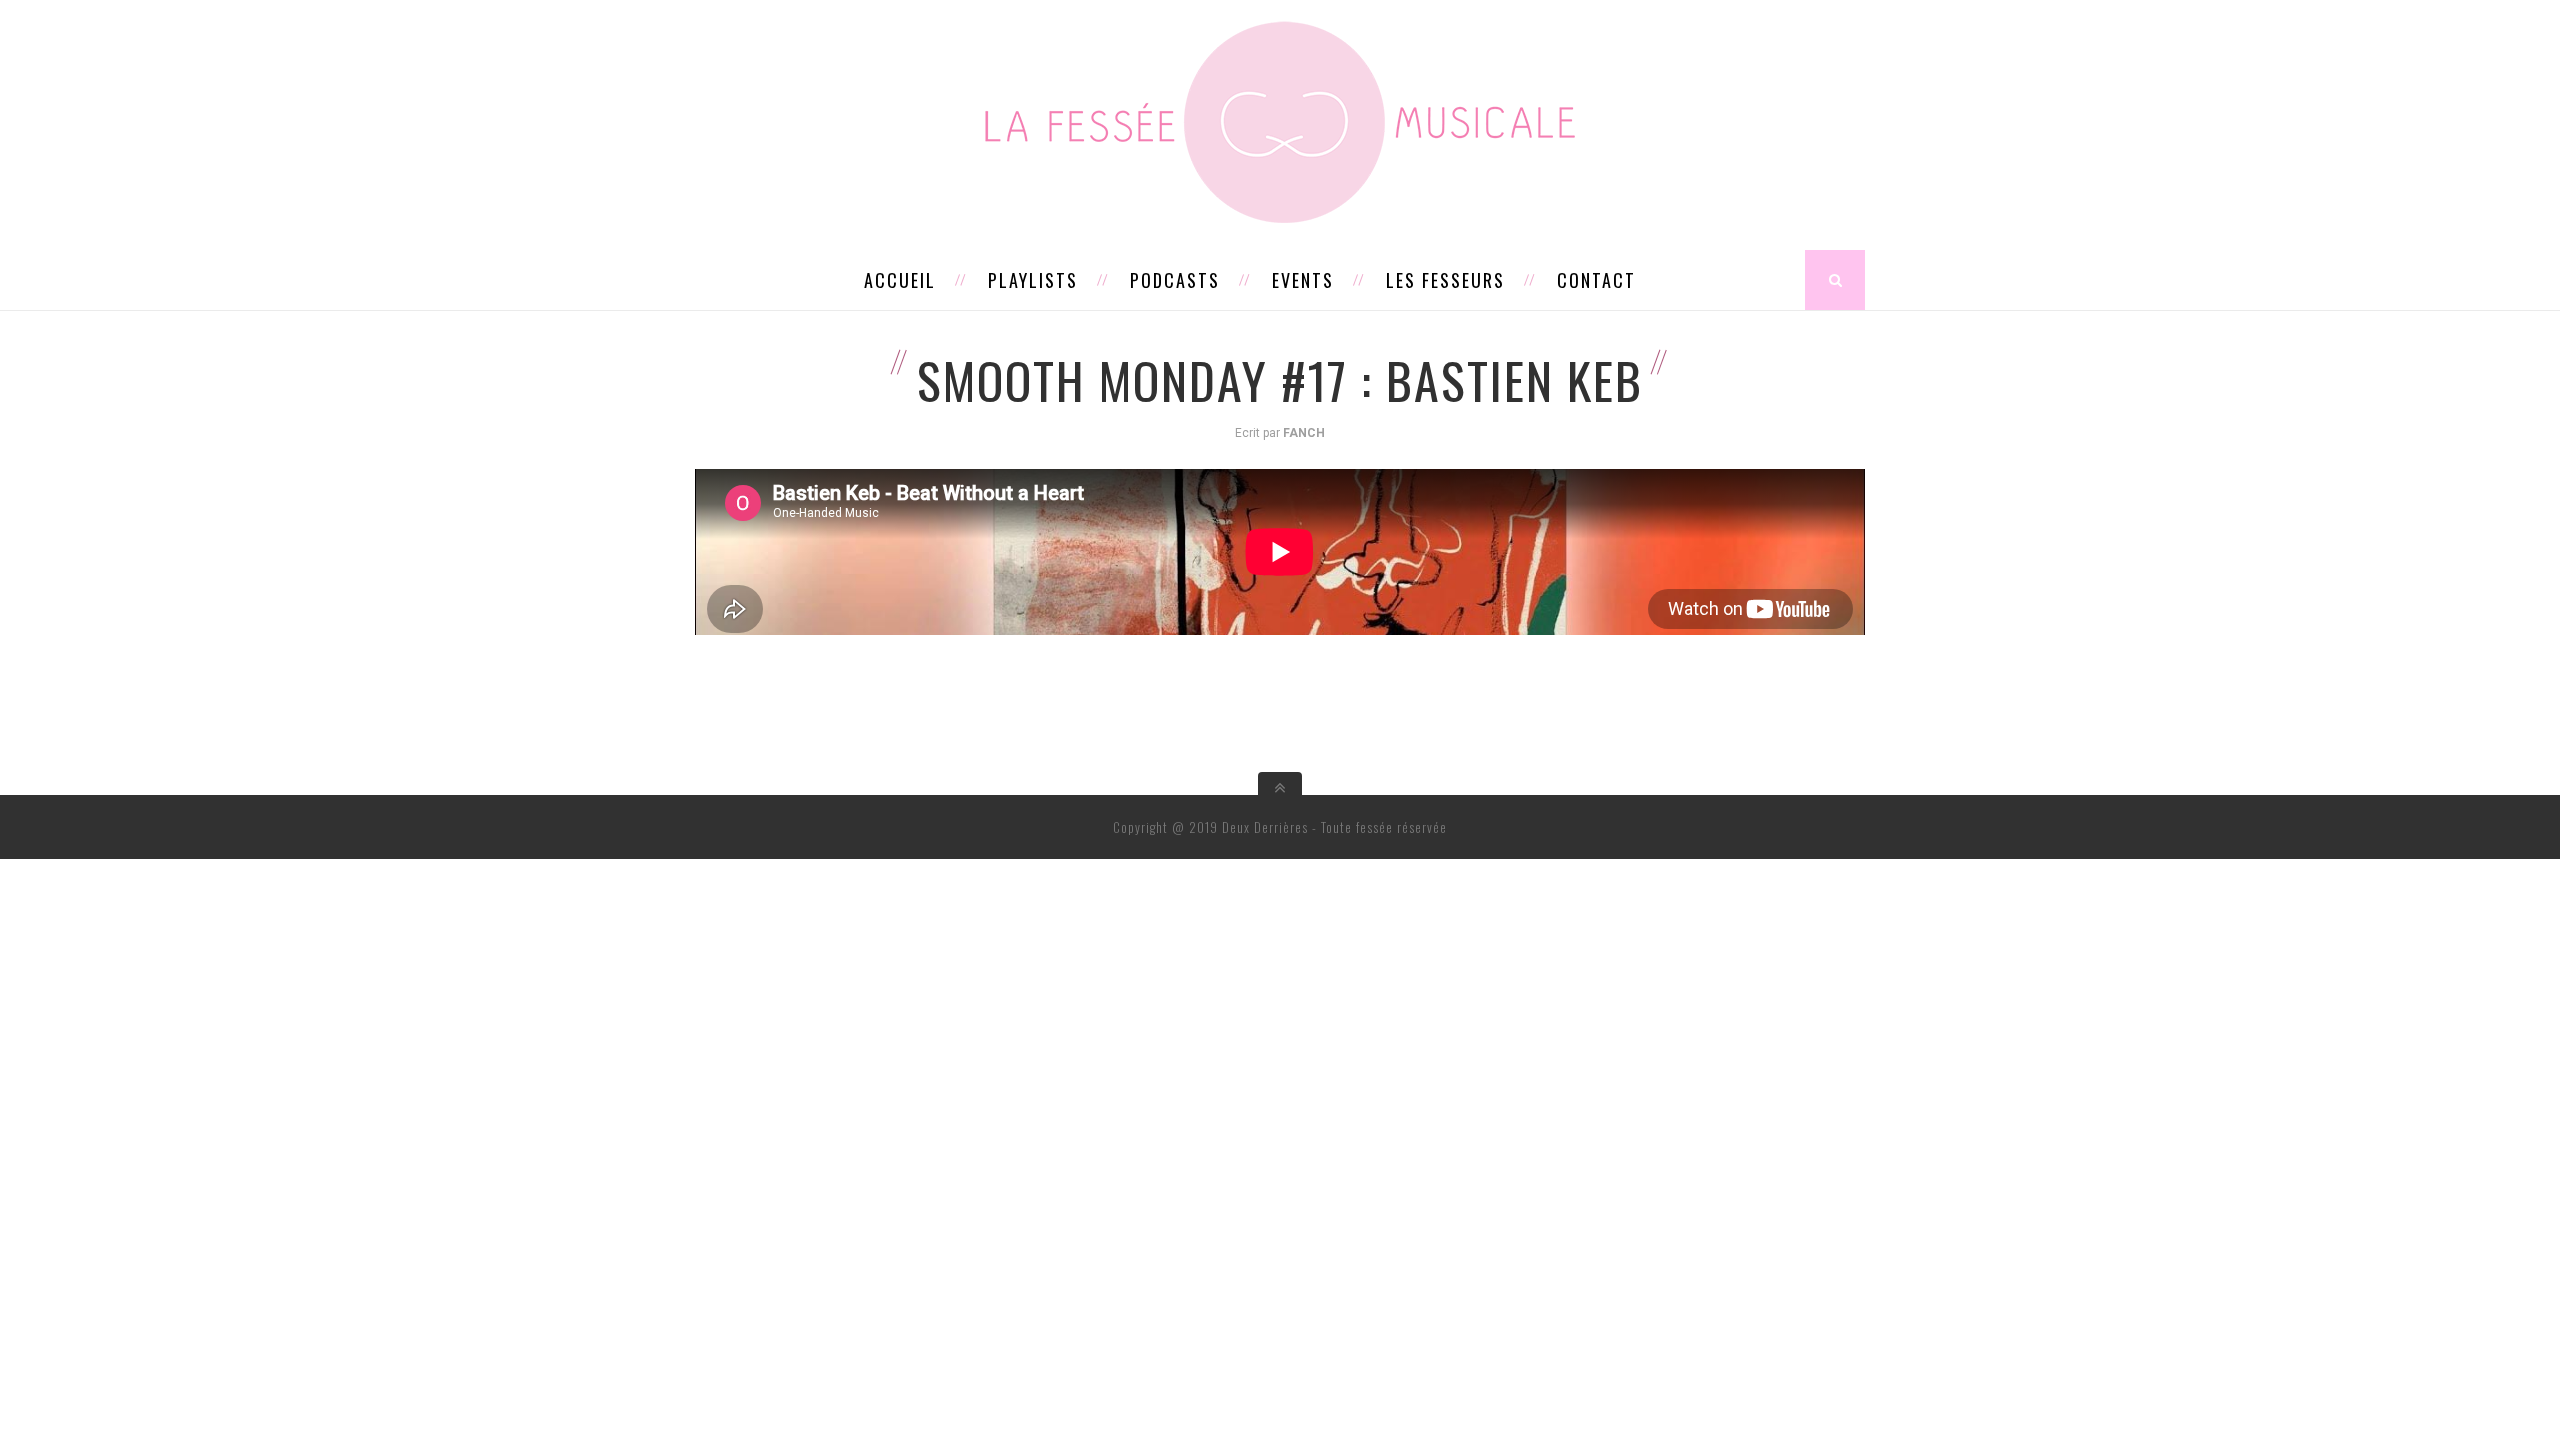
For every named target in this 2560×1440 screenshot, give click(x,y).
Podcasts (1175, 280)
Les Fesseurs (1445, 280)
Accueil (900, 280)
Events (1303, 280)
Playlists (1033, 280)
